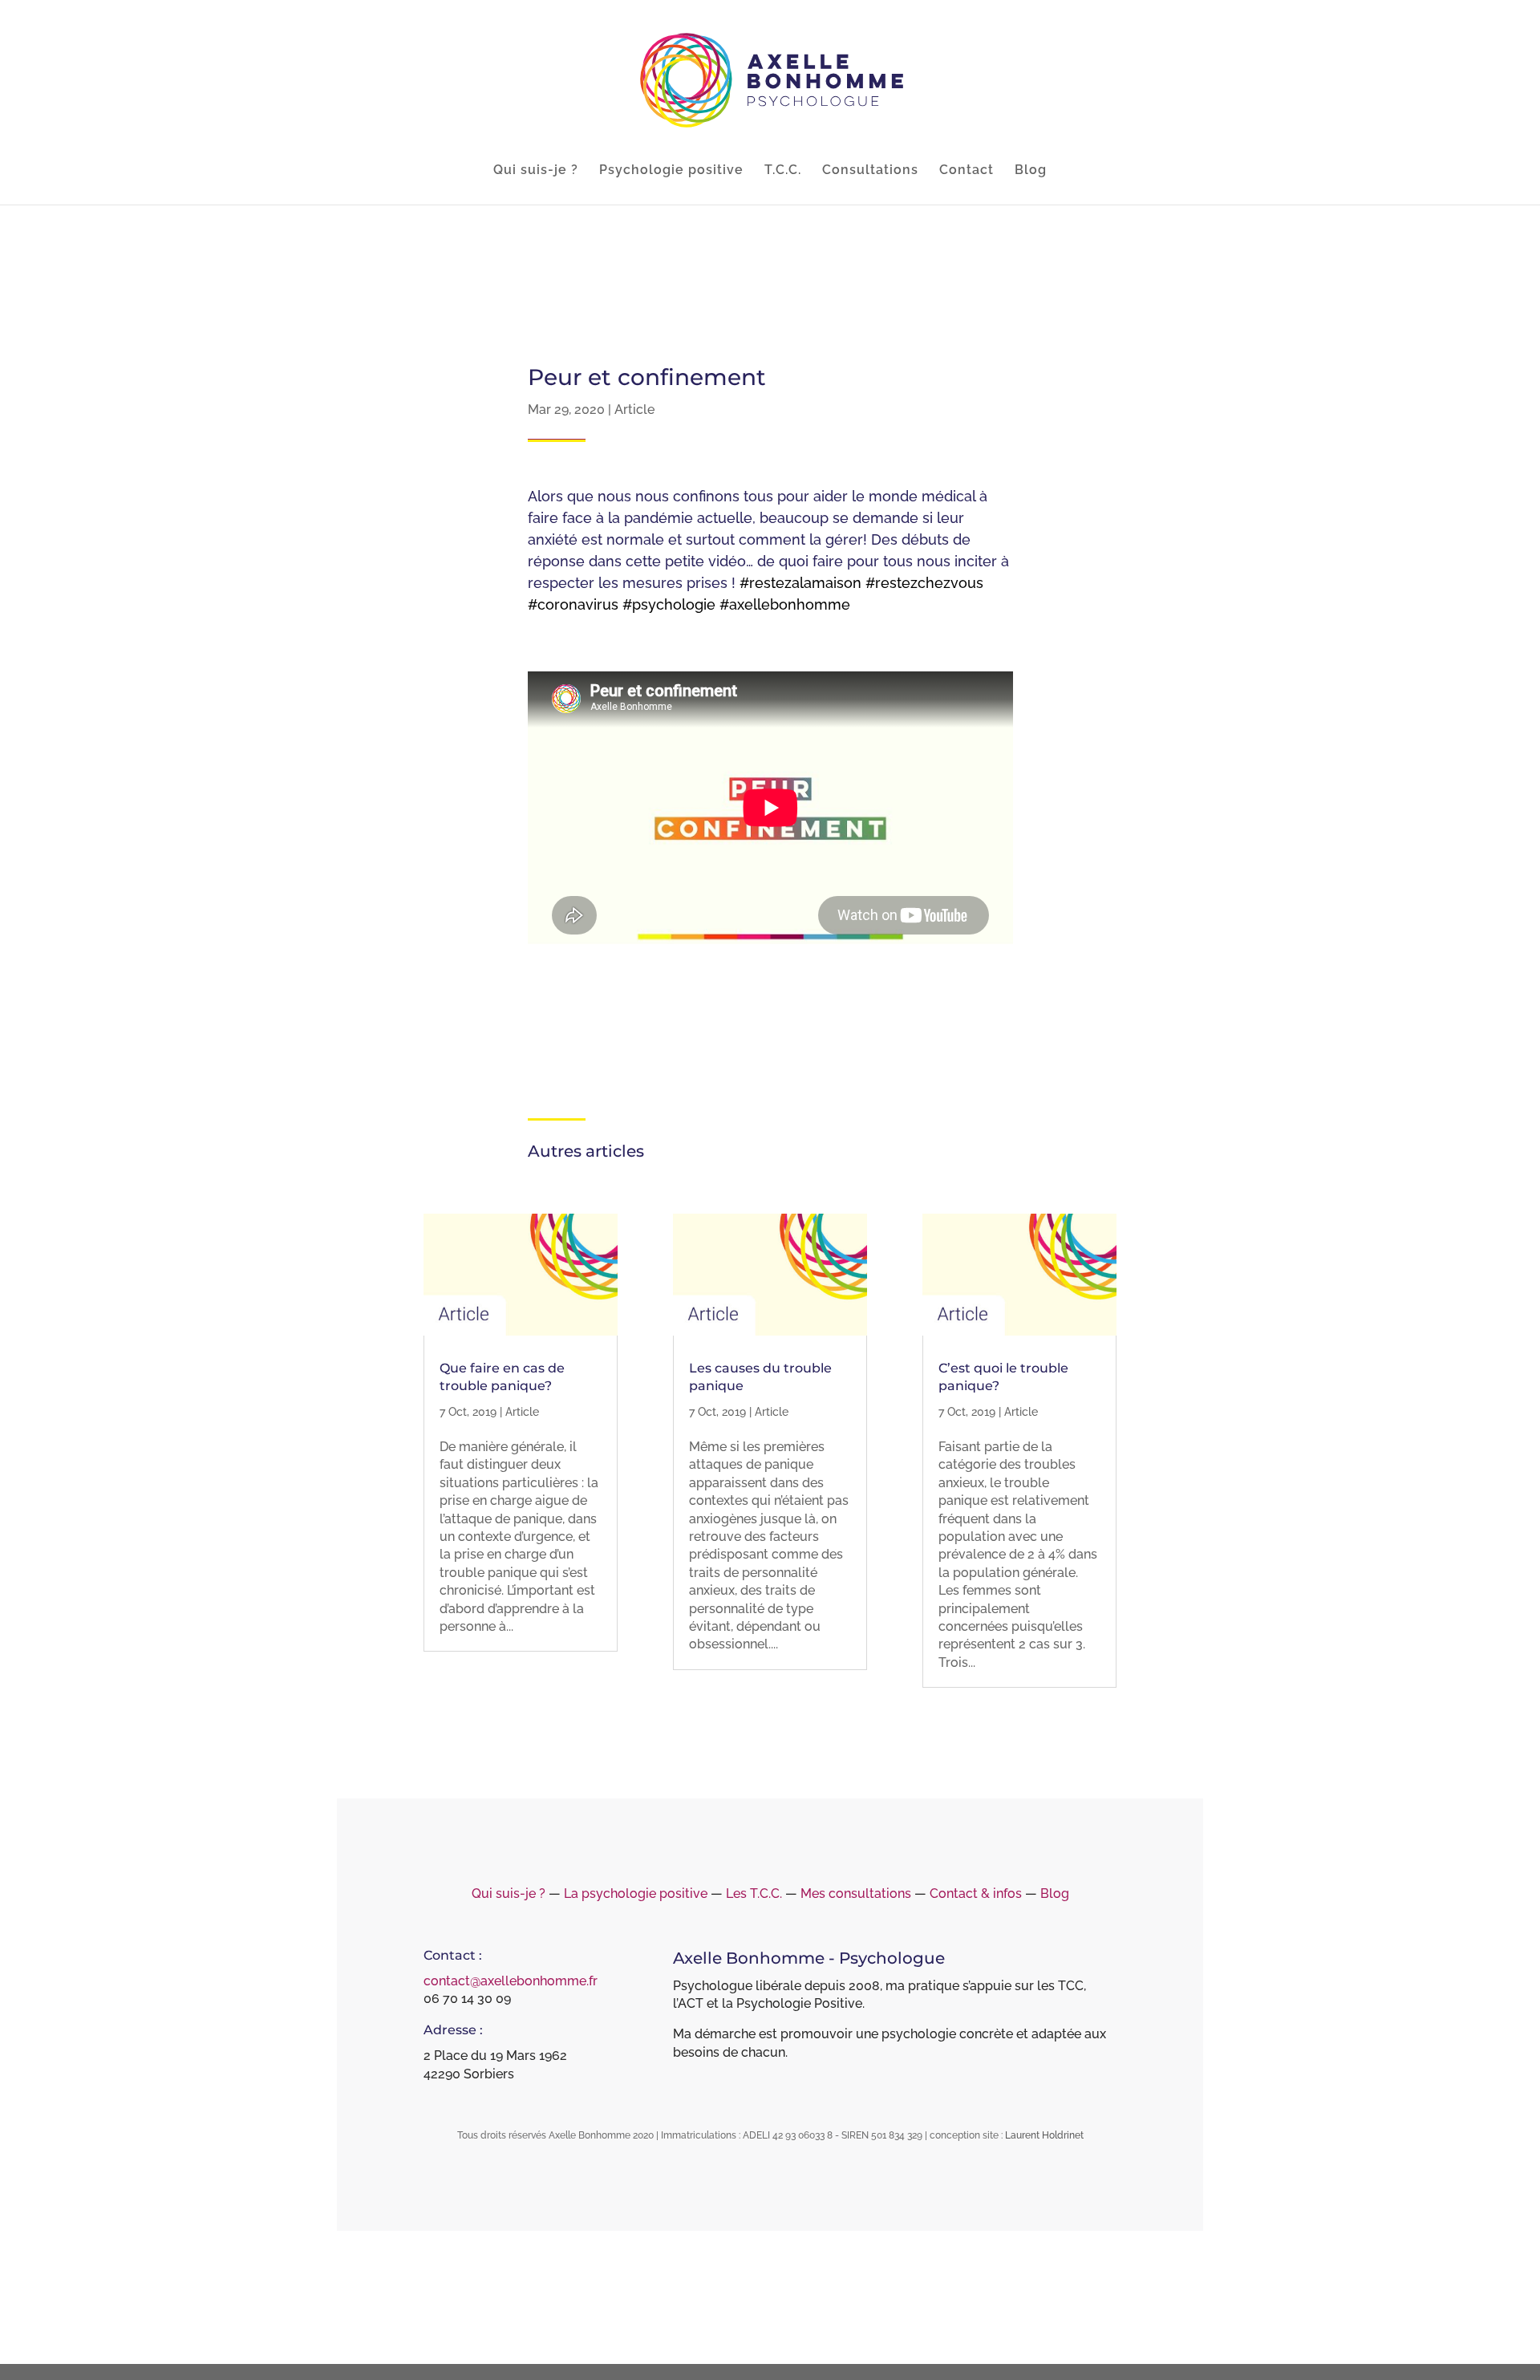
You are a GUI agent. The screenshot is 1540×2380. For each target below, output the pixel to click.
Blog (1031, 171)
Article (634, 410)
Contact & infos (976, 1893)
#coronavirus (573, 604)
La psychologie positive (636, 1893)
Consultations (870, 171)
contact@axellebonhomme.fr (511, 1981)
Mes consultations (856, 1893)
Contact (967, 171)
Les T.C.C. (754, 1893)
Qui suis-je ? (536, 171)
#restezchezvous (924, 583)
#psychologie (669, 604)
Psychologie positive (671, 171)
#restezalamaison (800, 583)
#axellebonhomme (785, 604)
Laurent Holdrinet (1044, 2135)
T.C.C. (783, 171)
